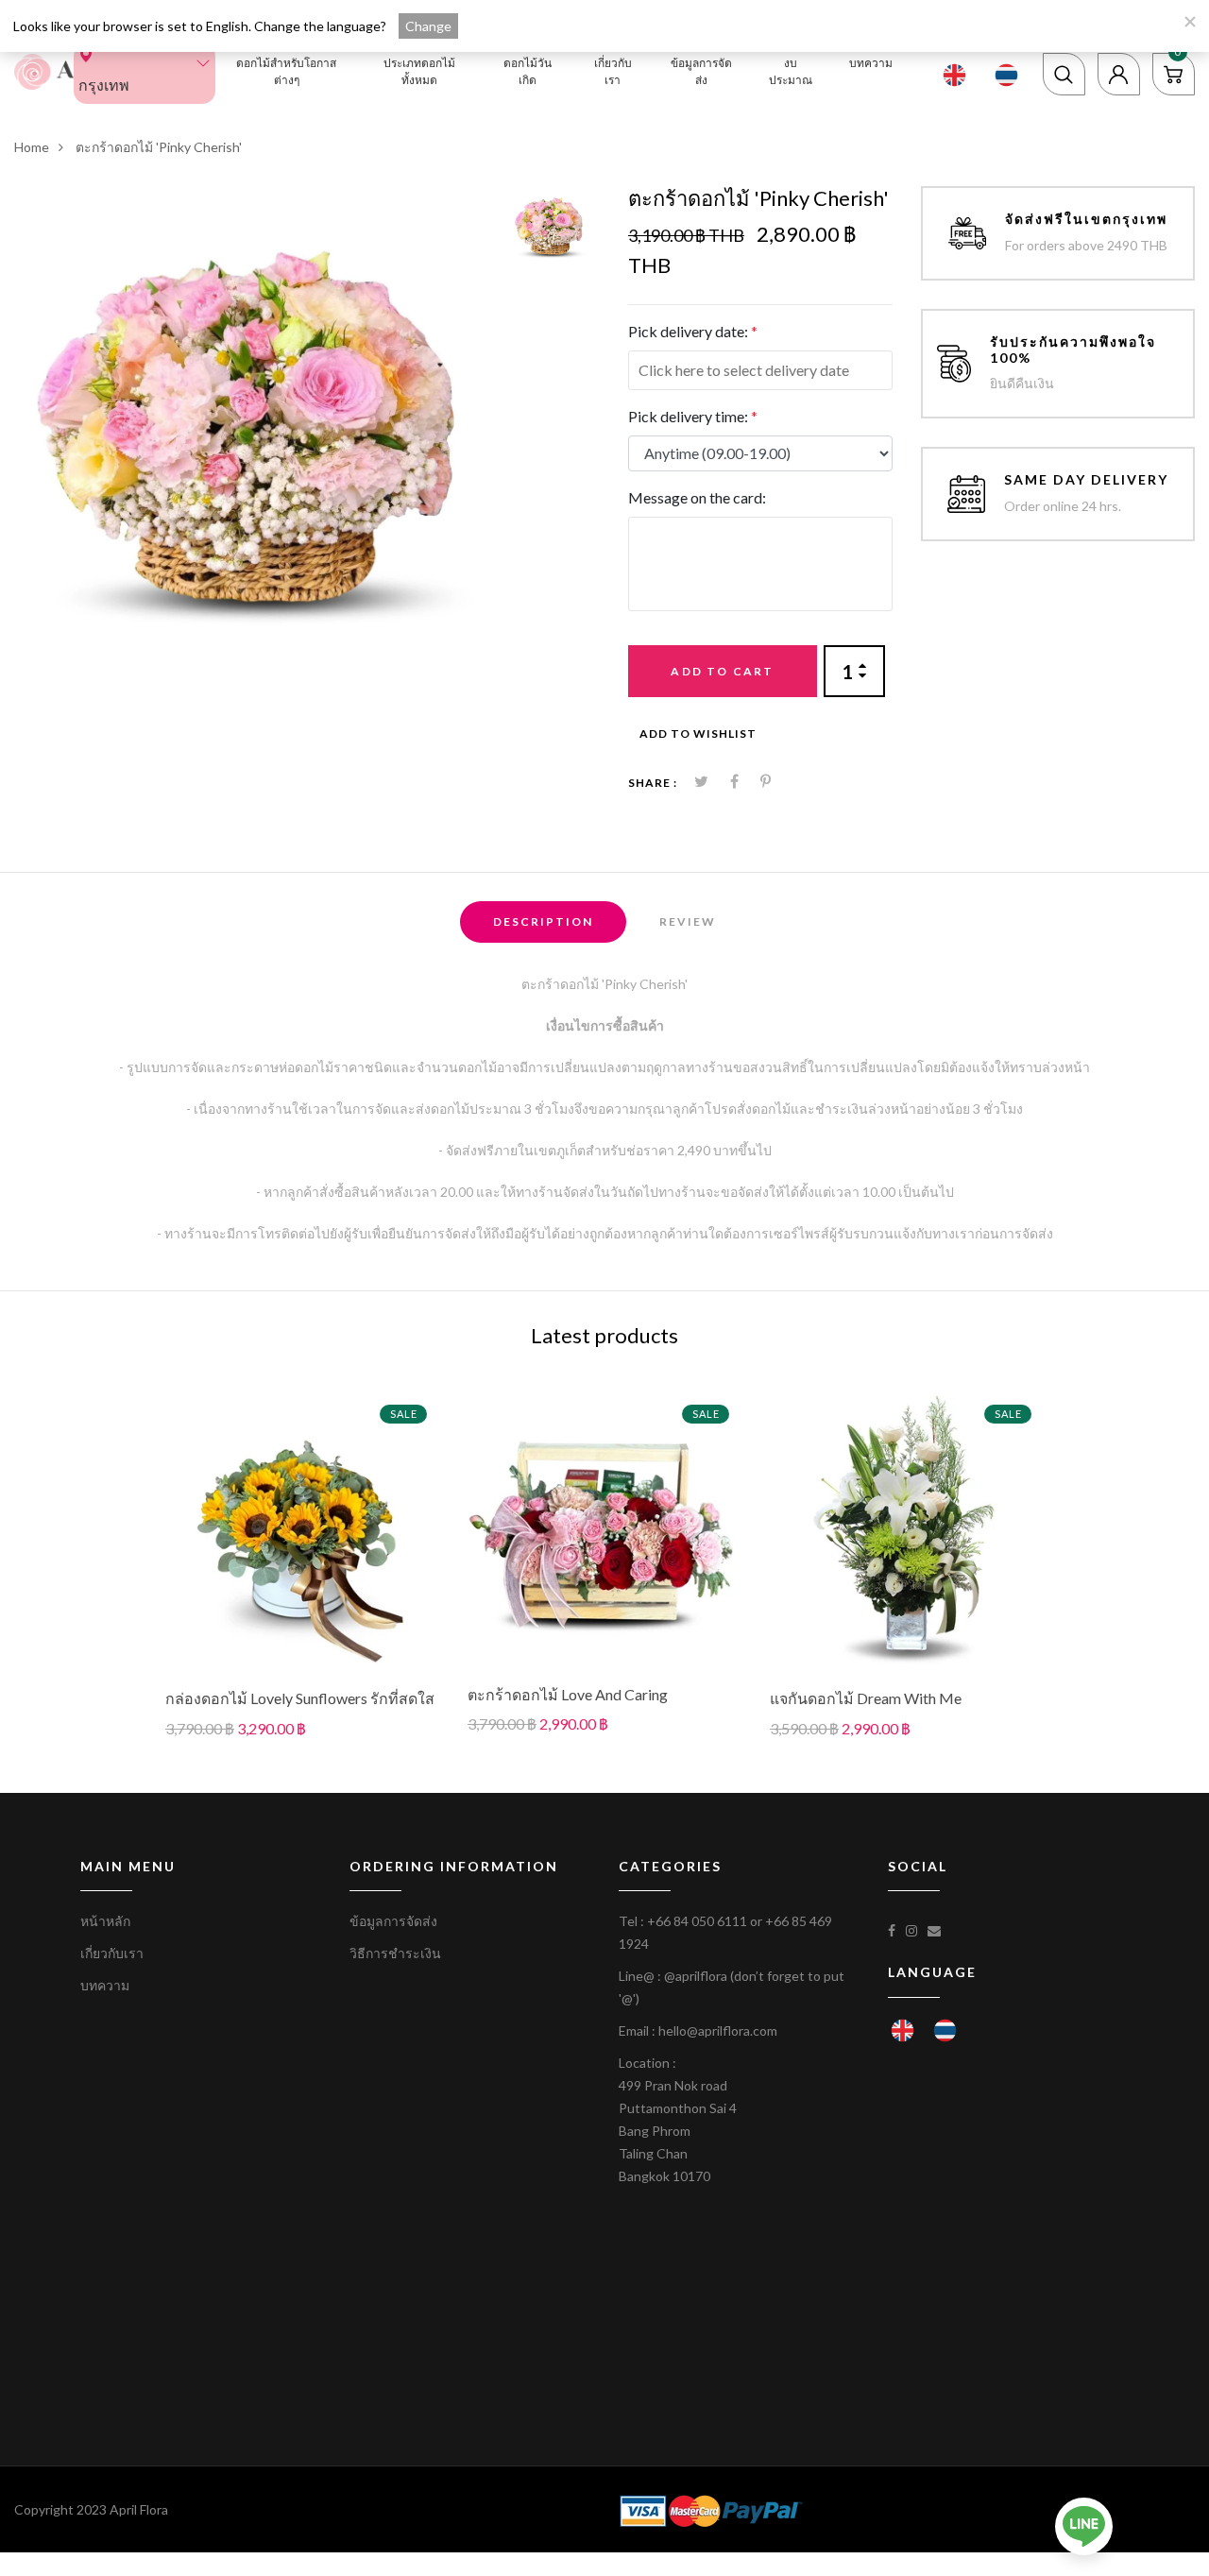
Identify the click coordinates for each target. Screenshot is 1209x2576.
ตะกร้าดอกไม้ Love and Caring (568, 1694)
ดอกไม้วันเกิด (528, 71)
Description (543, 921)
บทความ (871, 63)
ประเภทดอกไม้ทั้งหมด (419, 71)
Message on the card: (697, 497)
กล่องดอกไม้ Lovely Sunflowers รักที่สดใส (300, 1698)
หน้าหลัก (105, 1921)
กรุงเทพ (104, 85)
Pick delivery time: (693, 416)
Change (428, 26)
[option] (255, 427)
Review (688, 921)
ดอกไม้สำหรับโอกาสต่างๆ (286, 71)
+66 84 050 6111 (697, 1921)
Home (32, 147)
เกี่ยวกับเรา (613, 71)
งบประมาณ (791, 71)
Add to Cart (722, 671)
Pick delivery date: (693, 331)
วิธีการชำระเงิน (395, 1953)
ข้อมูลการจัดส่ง (701, 71)
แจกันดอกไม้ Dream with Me (866, 1698)
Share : (653, 783)
